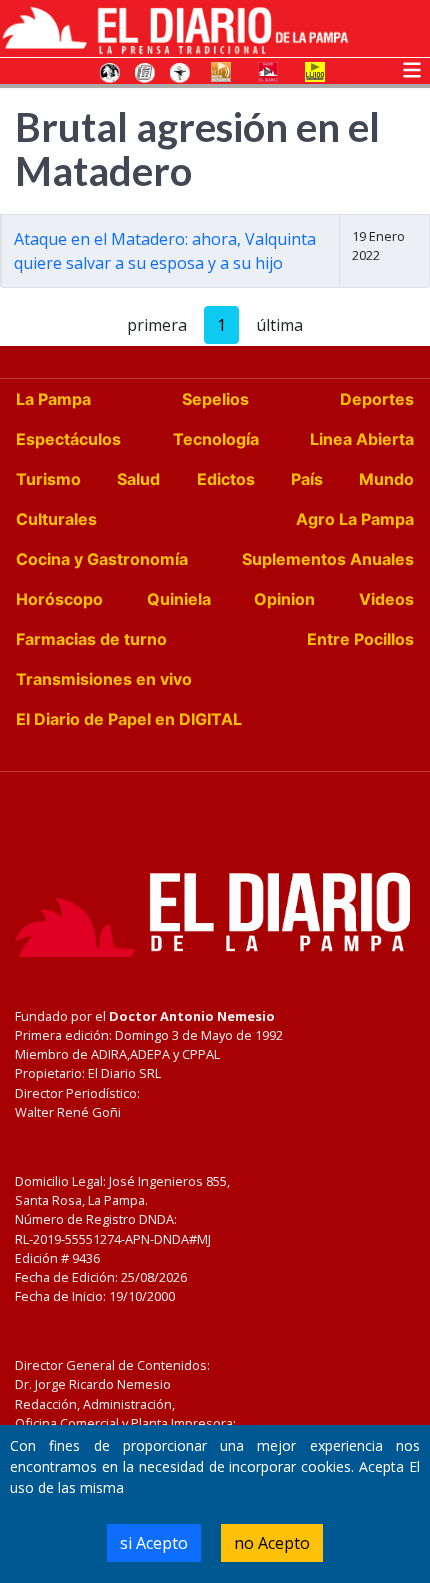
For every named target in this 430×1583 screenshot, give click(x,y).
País (307, 479)
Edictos (226, 479)
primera (157, 325)
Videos (386, 599)
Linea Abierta (362, 439)
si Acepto (154, 1543)
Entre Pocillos (360, 639)
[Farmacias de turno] (180, 71)
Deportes (377, 399)
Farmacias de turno (91, 639)
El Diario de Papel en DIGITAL (129, 719)
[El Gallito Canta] (110, 71)
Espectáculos (68, 439)
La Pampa (53, 399)
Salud (138, 479)
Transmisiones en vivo (104, 679)
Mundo (386, 479)
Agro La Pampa (355, 519)
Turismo (48, 479)
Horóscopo (59, 599)
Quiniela (179, 599)
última (279, 325)
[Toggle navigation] (412, 68)
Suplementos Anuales (328, 559)
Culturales (56, 519)
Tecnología (216, 439)
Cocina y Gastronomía (102, 559)
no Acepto (272, 1543)
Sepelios (215, 399)
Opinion (284, 599)
